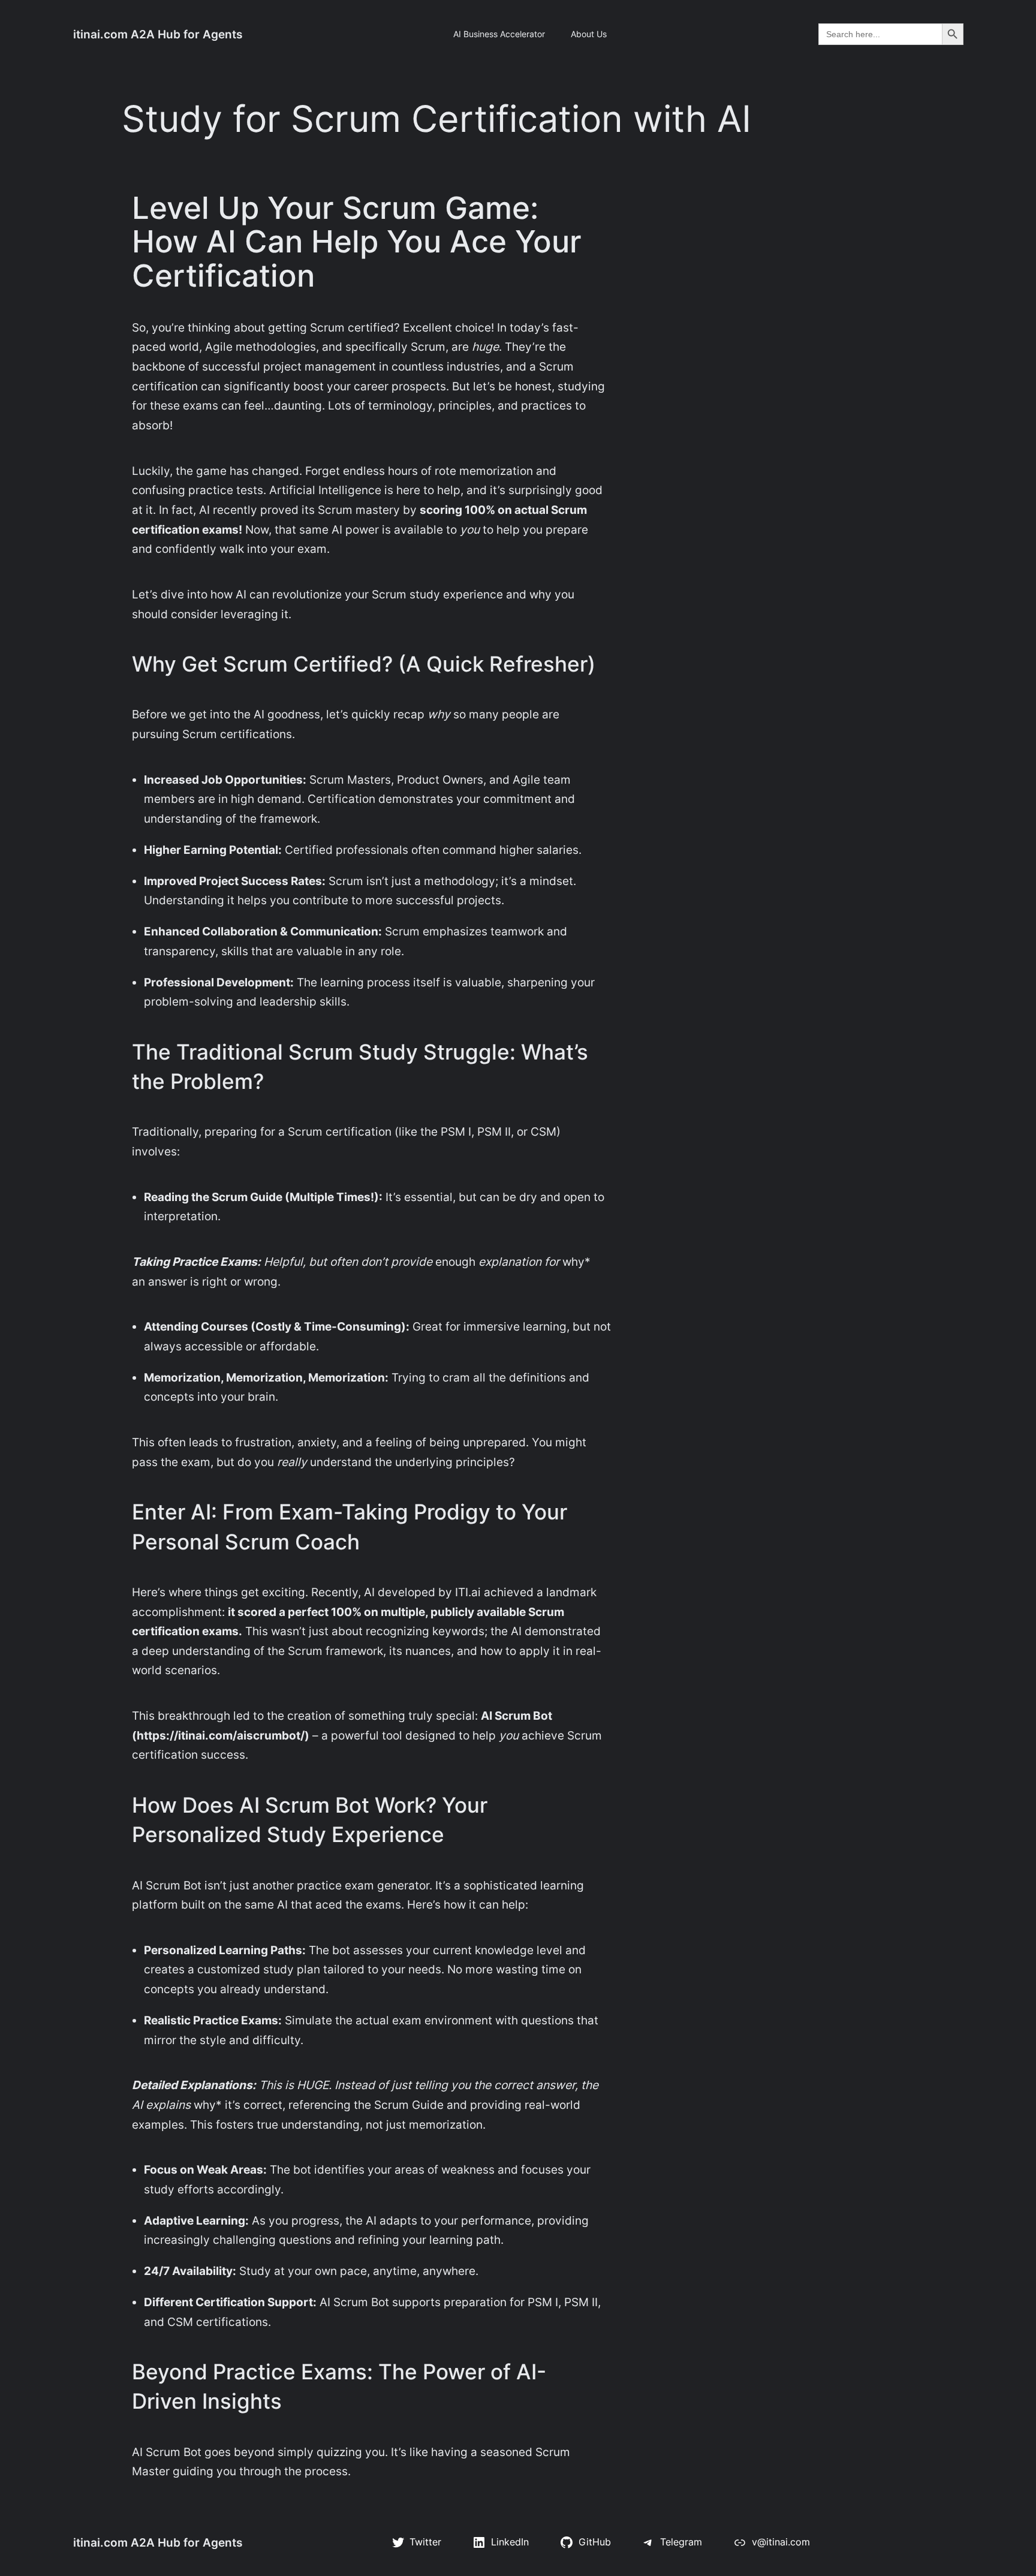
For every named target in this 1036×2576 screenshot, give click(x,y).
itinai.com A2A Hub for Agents (158, 34)
